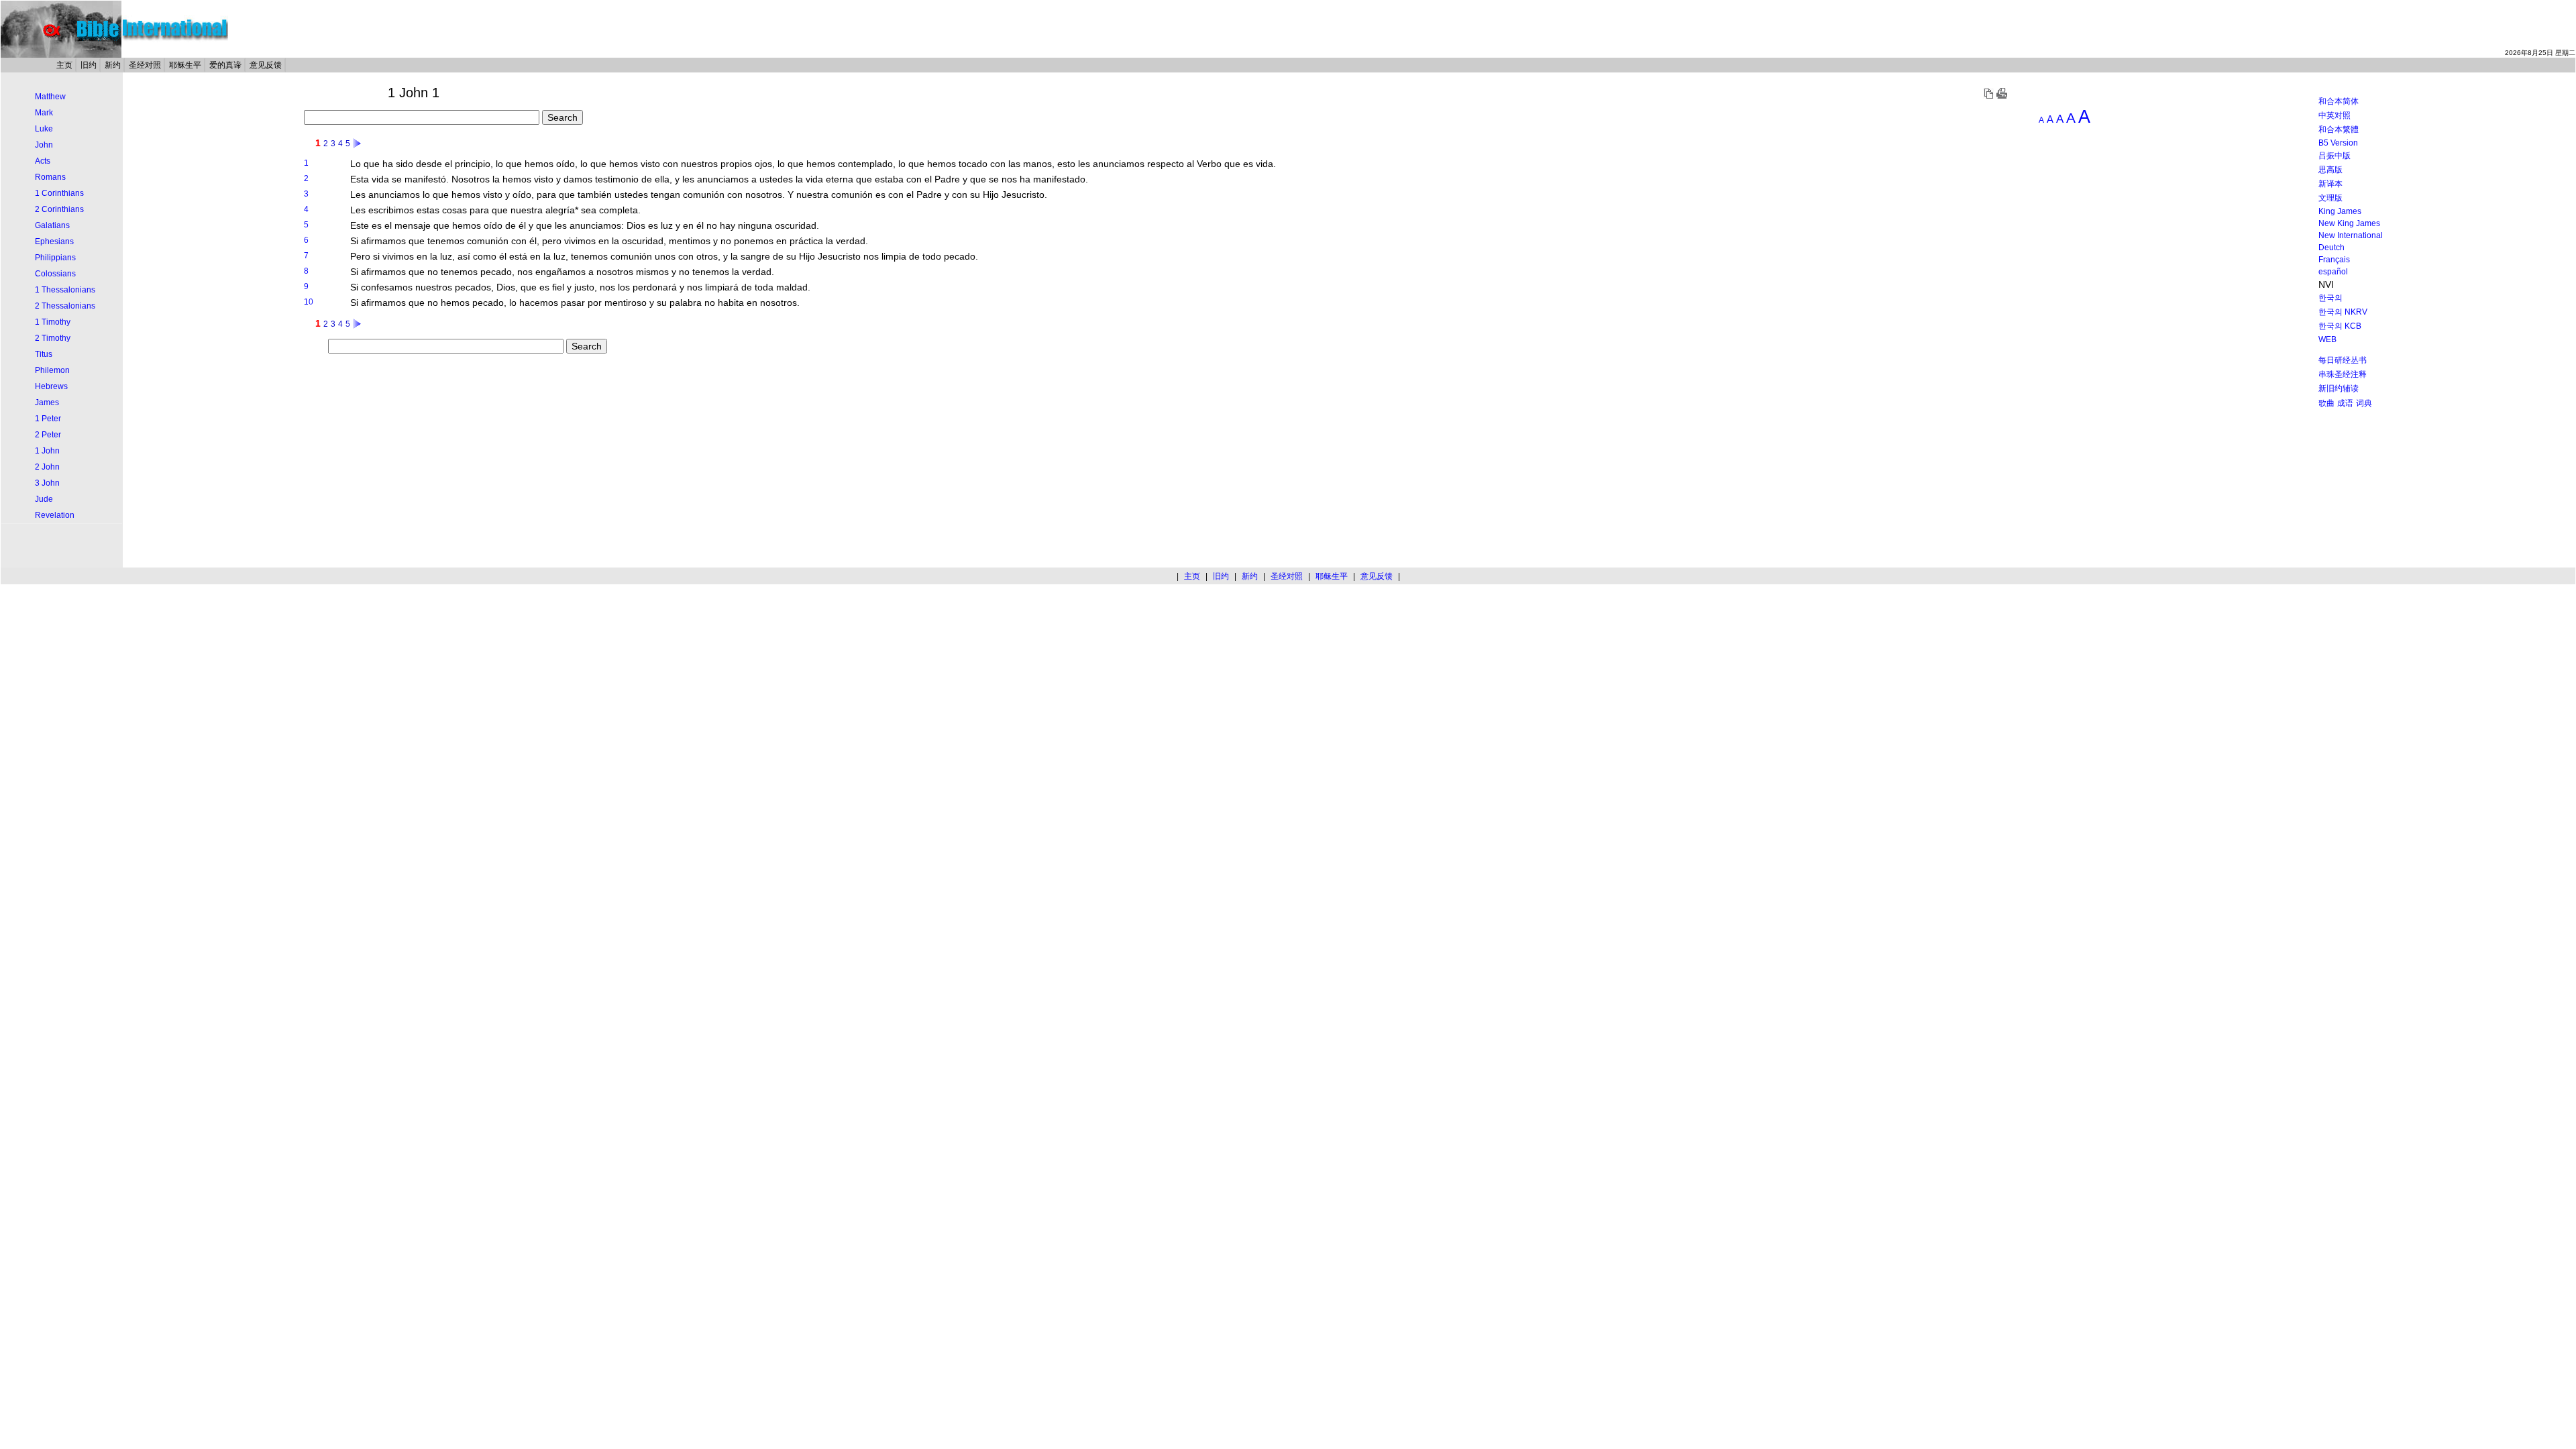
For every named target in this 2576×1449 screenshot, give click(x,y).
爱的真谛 (225, 65)
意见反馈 (266, 65)
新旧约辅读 (2339, 388)
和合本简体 (2339, 101)
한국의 (2330, 298)
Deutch (2331, 248)
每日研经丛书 (2343, 360)
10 (309, 302)
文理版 (2330, 198)
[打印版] (2002, 96)
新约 (113, 65)
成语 (2345, 403)
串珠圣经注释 (2343, 374)
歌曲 (2326, 403)
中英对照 (2334, 115)
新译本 (2330, 184)
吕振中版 (2334, 156)
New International (2351, 235)
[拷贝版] (1988, 96)
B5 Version (2338, 143)
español (2333, 272)
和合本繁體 (2339, 129)
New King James (2349, 223)
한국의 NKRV (2343, 312)
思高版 (2330, 170)
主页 (64, 65)
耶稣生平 (185, 65)
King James (2340, 211)
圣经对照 (145, 65)
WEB (2327, 339)
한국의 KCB (2340, 326)
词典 (2364, 403)
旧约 (89, 65)
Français (2334, 260)
